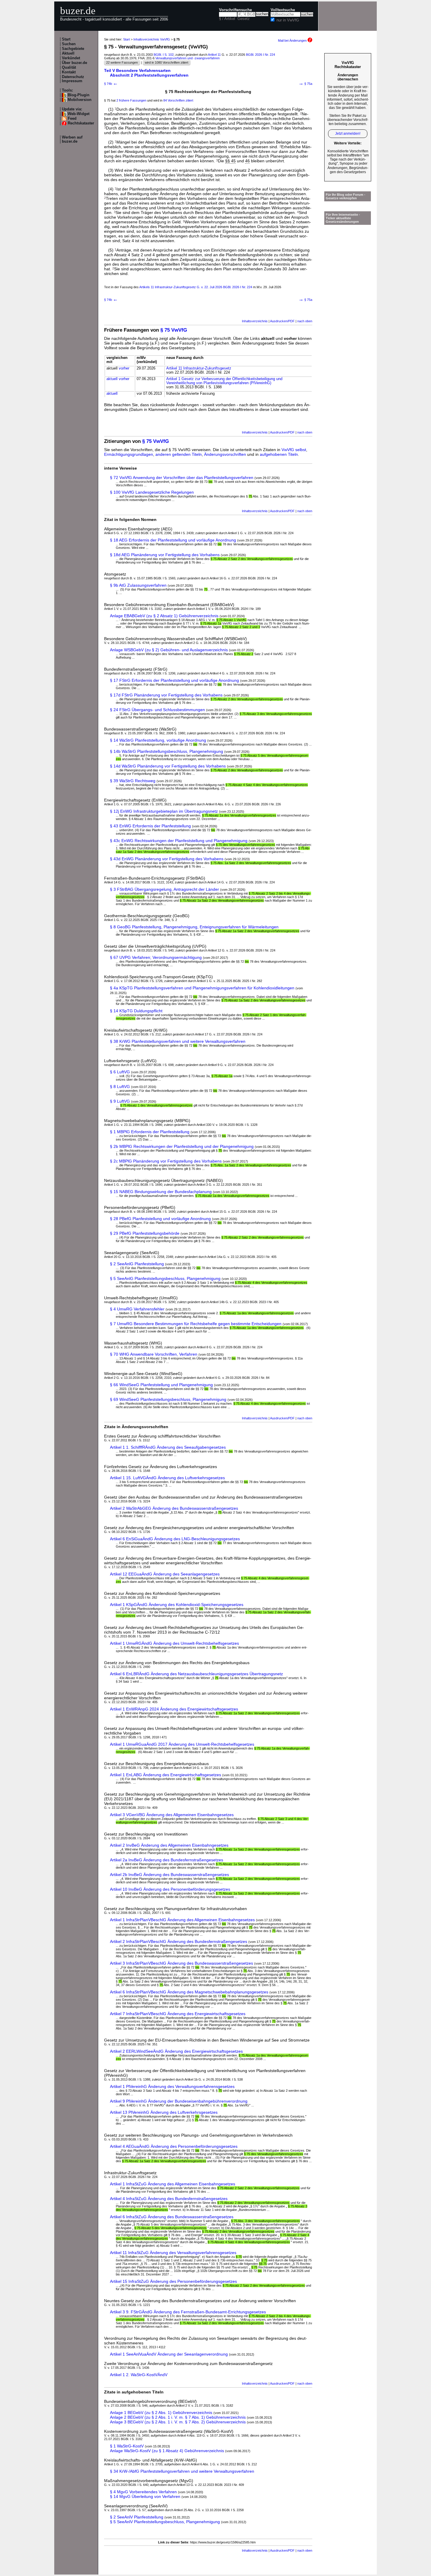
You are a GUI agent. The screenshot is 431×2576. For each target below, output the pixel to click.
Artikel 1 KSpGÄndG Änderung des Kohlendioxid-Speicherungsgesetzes (177, 1605)
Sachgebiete (73, 49)
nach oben (305, 321)
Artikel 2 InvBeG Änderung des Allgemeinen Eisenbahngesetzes (169, 1845)
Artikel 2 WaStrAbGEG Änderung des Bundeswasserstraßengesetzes (174, 1508)
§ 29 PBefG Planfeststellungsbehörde (145, 1233)
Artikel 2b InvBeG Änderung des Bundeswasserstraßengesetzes (169, 1875)
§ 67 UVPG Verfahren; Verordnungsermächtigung (156, 957)
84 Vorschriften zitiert (178, 100)
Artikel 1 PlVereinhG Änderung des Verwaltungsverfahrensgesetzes (172, 2086)
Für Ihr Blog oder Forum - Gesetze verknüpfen (346, 196)
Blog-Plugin (79, 95)
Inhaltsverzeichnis (255, 321)
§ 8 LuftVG (120, 1087)
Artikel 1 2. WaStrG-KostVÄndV (139, 2375)
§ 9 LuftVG (120, 1101)
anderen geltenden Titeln (179, 454)
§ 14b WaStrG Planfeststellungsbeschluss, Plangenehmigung (167, 751)
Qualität (69, 68)
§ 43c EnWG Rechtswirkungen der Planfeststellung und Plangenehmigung (179, 841)
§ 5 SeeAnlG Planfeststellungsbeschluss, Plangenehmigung (165, 1278)
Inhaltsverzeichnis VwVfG (152, 39)
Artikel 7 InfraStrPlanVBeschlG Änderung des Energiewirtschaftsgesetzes (178, 2014)
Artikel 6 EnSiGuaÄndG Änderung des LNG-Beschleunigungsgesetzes (175, 1539)
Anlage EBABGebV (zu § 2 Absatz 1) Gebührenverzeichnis (164, 616)
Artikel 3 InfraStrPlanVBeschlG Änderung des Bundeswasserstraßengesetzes (181, 1963)
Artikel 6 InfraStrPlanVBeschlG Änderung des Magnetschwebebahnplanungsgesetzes (189, 1992)
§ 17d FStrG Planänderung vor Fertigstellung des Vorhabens (166, 695)
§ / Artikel (227, 19)
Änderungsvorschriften (225, 454)
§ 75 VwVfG (174, 330)
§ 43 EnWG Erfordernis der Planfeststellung (150, 826)
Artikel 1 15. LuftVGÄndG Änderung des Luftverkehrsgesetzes (167, 1478)
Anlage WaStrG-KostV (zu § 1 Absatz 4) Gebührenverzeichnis (167, 2451)
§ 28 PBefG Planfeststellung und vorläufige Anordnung (160, 1219)
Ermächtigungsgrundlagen (129, 454)
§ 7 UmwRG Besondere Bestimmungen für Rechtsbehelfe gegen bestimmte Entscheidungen (196, 1324)
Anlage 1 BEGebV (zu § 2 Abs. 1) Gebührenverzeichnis (161, 2413)
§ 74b (111, 84)
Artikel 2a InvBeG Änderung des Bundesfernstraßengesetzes (167, 1860)
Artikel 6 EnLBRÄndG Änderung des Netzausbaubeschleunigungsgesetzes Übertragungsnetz (196, 1674)
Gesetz (244, 19)
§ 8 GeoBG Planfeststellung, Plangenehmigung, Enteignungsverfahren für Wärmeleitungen (194, 927)
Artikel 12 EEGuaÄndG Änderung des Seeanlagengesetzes (165, 1574)
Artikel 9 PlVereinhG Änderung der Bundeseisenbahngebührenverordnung (179, 2101)
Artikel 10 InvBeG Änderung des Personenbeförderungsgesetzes (170, 1889)
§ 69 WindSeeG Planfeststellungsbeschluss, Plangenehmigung (168, 1399)
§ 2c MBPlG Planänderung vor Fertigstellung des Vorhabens (166, 1161)
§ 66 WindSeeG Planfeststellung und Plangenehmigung (161, 1385)
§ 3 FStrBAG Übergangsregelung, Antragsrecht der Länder (164, 889)
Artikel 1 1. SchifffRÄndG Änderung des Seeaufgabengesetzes (168, 1447)
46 (247, 161)
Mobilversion (80, 100)
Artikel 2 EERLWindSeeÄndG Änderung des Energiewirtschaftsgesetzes (176, 2051)
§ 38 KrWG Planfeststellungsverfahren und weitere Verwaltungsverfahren (178, 1041)
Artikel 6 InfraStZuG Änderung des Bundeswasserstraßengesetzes (172, 2217)
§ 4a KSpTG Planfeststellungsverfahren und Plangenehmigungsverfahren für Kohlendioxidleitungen (202, 988)
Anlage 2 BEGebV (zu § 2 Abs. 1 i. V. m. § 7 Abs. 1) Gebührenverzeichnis (178, 2417)
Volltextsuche (283, 10)
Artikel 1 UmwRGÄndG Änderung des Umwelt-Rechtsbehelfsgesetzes (174, 1643)
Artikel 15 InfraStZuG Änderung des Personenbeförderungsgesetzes (173, 2281)
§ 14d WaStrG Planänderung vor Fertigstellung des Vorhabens (168, 766)
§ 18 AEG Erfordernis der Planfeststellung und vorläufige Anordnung (173, 540)
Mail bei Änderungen (293, 41)
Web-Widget (79, 114)
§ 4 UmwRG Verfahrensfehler (137, 1309)
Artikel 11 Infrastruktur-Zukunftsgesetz (199, 368)
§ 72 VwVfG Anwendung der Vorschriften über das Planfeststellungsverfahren (182, 478)
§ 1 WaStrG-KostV (127, 2446)
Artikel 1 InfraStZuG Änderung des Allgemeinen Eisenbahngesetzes (173, 2184)
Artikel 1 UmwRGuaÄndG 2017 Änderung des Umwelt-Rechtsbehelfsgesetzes (182, 1744)
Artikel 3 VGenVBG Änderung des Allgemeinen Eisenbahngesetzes (172, 1815)
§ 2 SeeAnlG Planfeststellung (137, 1264)
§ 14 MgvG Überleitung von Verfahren (145, 2496)
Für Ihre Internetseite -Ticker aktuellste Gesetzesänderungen (343, 218)
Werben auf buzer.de (72, 139)
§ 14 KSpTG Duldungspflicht (136, 1011)
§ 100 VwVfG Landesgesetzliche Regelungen (152, 492)
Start (66, 39)
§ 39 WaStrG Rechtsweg (133, 781)
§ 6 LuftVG (120, 1072)
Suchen (69, 44)
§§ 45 (230, 161)
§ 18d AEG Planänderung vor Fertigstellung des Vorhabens (165, 555)
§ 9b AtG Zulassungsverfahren (138, 585)
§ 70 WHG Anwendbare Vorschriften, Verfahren (154, 1354)
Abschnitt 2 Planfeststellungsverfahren (149, 75)
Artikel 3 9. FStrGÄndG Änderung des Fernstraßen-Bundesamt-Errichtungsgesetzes (188, 2312)
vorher (124, 368)
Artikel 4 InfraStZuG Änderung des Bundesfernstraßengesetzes (169, 2199)
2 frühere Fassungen (131, 100)
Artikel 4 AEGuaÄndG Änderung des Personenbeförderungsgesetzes (174, 2146)
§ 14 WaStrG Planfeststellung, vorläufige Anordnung (158, 740)
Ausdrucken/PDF (282, 321)
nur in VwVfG (288, 20)
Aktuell (68, 53)
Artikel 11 (214, 55)
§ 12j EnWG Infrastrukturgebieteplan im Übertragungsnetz (164, 811)
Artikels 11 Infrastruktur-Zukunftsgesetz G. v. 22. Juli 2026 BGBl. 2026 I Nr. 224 (196, 287)
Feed (72, 119)
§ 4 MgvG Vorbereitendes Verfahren (143, 2492)
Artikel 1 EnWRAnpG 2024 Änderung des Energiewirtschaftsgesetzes (174, 1709)
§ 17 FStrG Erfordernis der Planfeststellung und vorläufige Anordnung (174, 680)
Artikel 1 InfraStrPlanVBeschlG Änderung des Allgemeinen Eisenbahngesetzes (182, 1920)
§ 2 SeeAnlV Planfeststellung (137, 2517)
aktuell (112, 379)
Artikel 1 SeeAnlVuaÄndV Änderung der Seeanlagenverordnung (169, 2354)
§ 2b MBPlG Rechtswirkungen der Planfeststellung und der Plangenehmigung (182, 1146)
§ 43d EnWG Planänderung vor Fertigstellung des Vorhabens (167, 859)
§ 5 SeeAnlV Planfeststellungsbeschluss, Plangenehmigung (165, 2522)
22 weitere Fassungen (122, 63)
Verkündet (71, 58)
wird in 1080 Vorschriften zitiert (167, 63)
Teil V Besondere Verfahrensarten (137, 70)
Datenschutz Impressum (73, 79)
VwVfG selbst (294, 450)
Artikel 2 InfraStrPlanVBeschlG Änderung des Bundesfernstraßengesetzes (179, 1941)
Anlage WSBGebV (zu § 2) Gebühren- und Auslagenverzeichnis (169, 650)
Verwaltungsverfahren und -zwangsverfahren (187, 58)
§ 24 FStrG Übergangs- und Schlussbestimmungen (157, 710)
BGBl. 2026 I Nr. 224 (261, 55)
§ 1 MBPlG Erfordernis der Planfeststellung (150, 1132)
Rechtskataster (81, 123)
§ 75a (305, 84)
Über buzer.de (74, 63)
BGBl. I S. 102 (164, 55)
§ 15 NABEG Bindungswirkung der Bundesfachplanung (161, 1192)
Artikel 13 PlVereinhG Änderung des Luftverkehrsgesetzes (164, 2112)
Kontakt (69, 72)
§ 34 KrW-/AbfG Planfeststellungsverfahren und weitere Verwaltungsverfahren (182, 2471)
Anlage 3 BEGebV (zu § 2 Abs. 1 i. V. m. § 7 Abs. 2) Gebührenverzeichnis (178, 2422)
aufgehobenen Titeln (279, 454)
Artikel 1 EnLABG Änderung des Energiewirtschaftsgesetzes (166, 1775)
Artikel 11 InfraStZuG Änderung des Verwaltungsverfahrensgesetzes (173, 2253)
